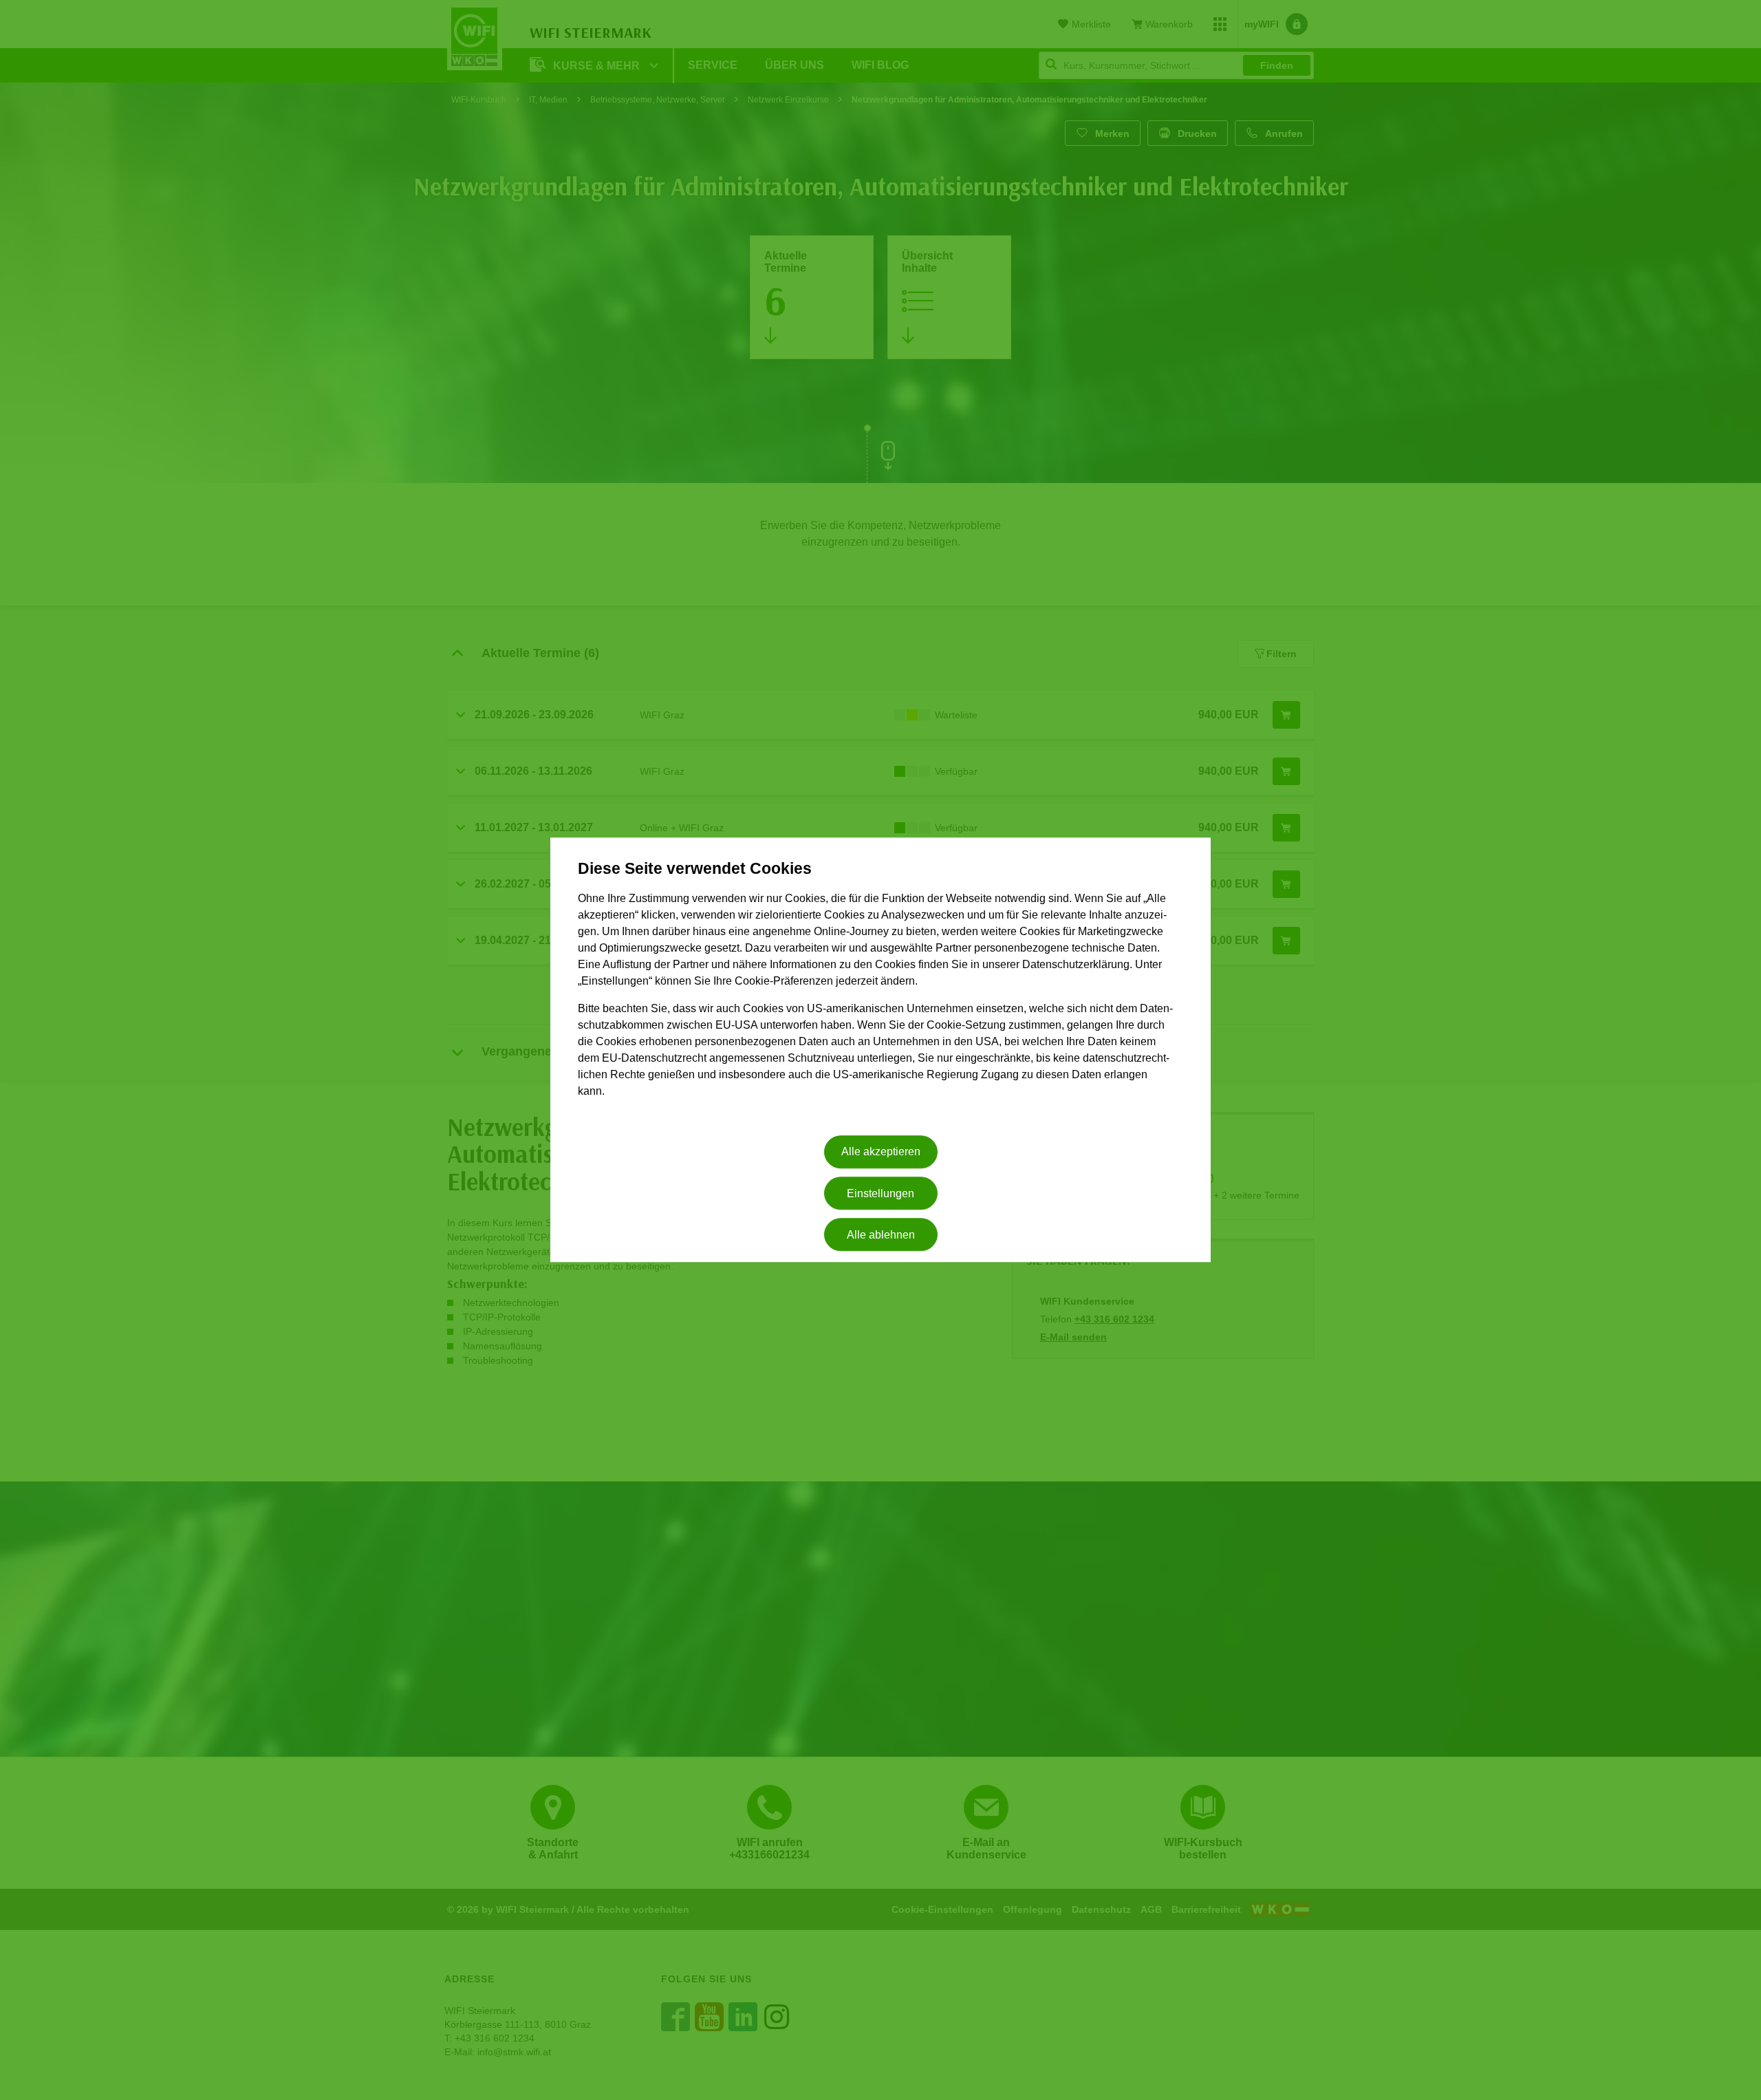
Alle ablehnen (881, 1235)
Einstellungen (880, 1193)
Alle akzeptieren (881, 1152)
